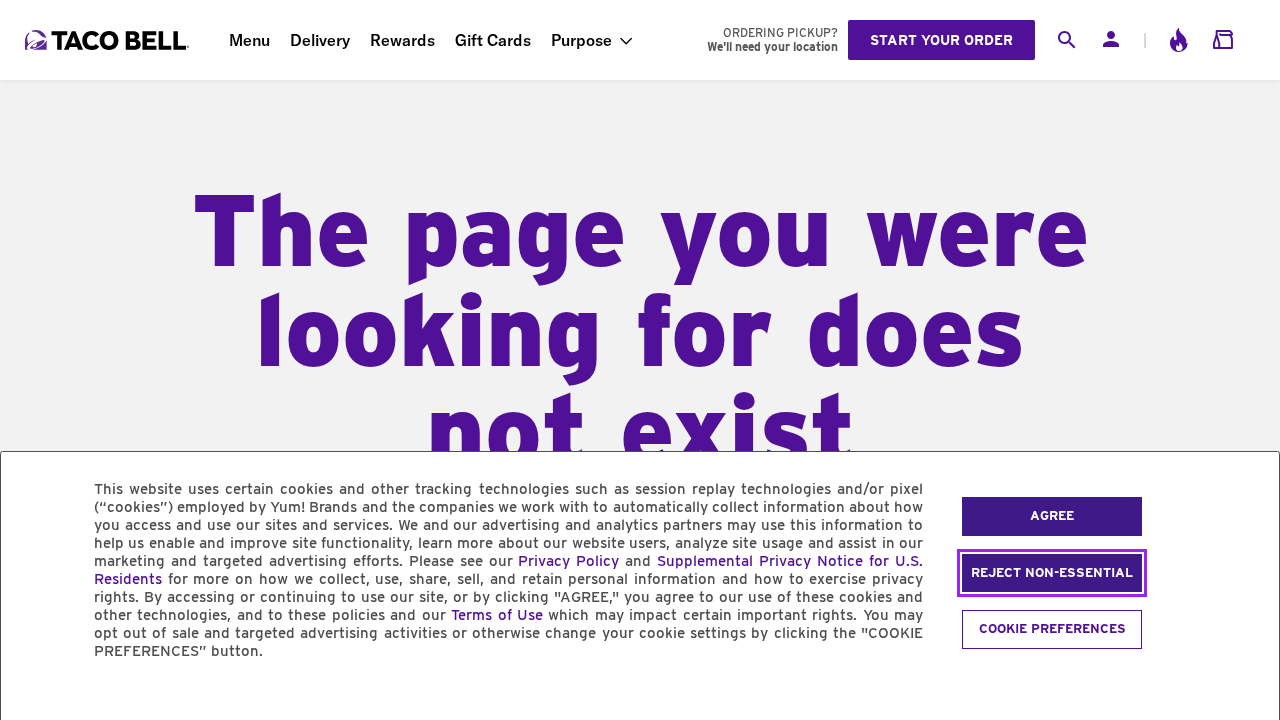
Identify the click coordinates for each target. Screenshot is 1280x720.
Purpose (581, 40)
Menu (249, 40)
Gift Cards (493, 40)
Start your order (941, 40)
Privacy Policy (568, 561)
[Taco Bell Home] (109, 40)
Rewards (402, 40)
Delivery (320, 40)
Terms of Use (497, 615)
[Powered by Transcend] (33, 696)
